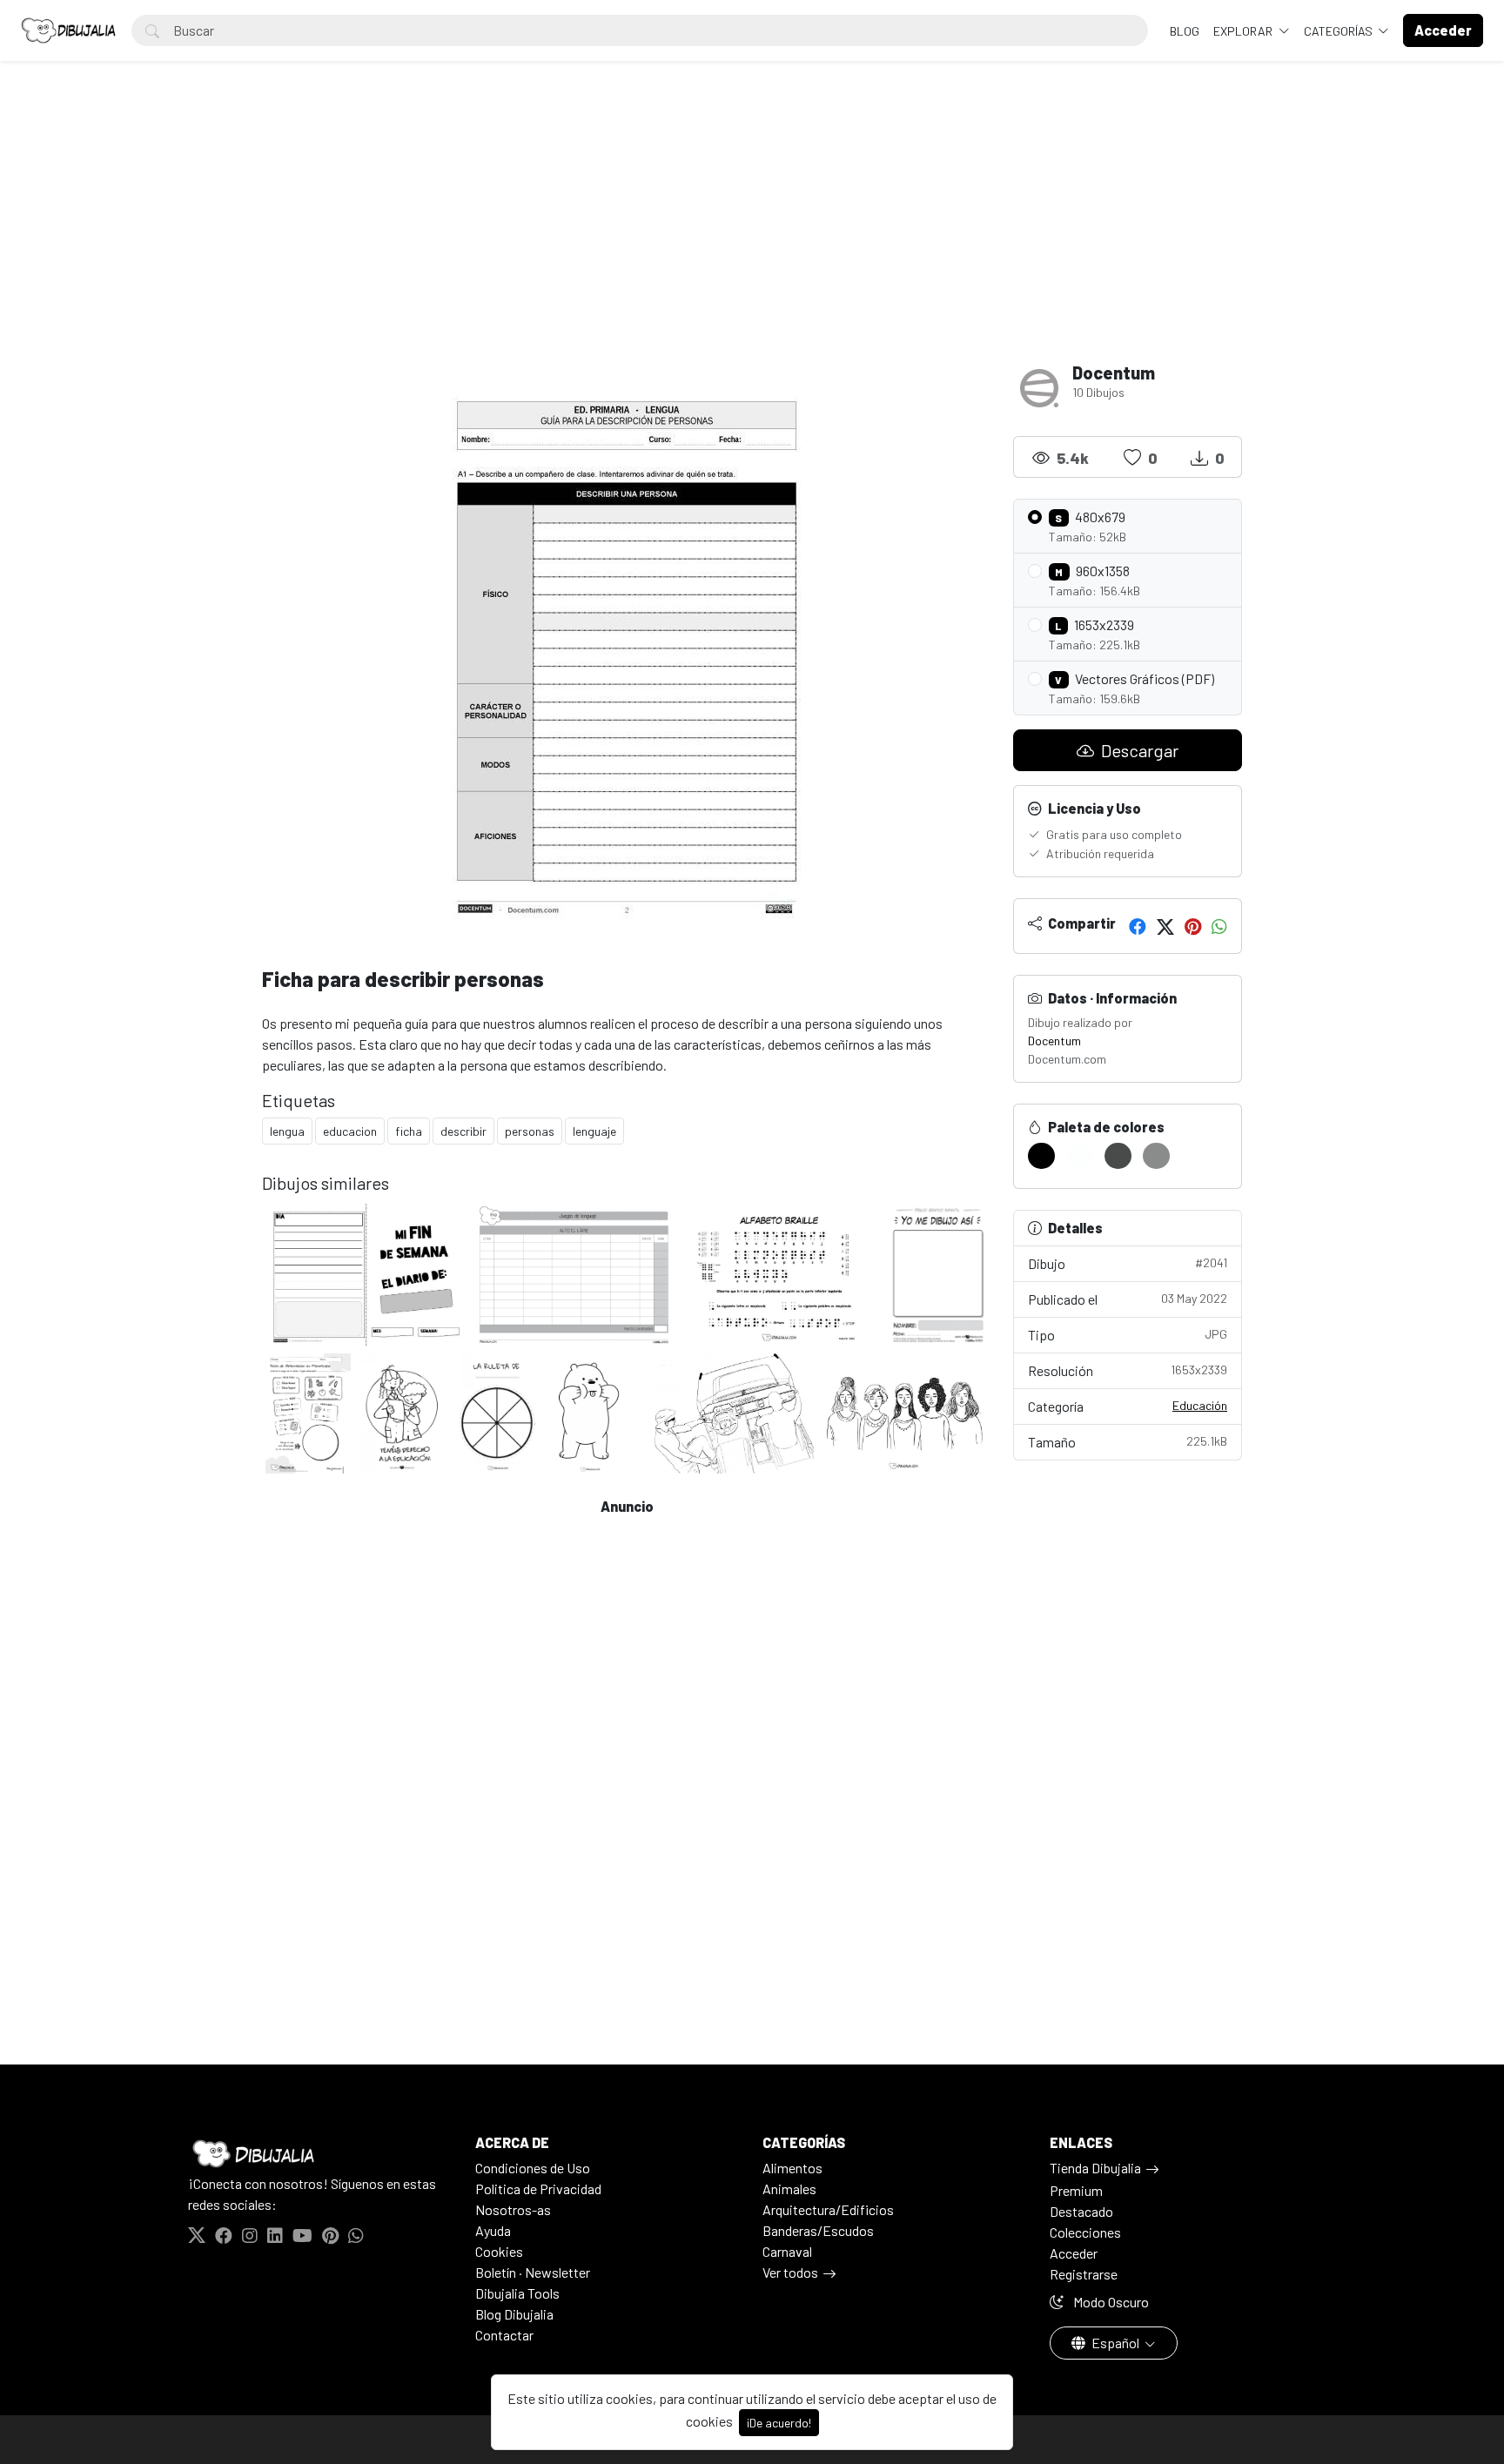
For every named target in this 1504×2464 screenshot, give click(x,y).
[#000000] (1041, 1156)
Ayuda (493, 2230)
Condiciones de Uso (533, 2168)
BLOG (1185, 31)
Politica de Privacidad (538, 2189)
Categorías (1339, 31)
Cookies (499, 2251)
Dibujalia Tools (517, 2293)
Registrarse (1084, 2274)
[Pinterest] (1193, 926)
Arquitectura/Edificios (828, 2209)
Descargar (1138, 750)
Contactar (504, 2335)
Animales (789, 2189)
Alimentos (792, 2168)
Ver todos (790, 2272)
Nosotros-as (513, 2209)
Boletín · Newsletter (533, 2272)
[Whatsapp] (1219, 926)
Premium (1076, 2190)
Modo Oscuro (1110, 2302)
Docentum (1054, 1041)
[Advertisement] (752, 232)
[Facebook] (1138, 926)
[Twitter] (1165, 926)
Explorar (1244, 31)
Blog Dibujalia (514, 2314)
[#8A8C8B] (1156, 1156)
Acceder (1074, 2253)
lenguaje (594, 1131)
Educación (1200, 1405)
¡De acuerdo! (779, 2423)
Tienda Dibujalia (1095, 2168)
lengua (287, 1131)
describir (463, 1131)
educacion (350, 1131)
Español (1115, 2343)
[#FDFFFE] (1080, 1156)
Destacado (1081, 2211)
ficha (409, 1131)
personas (530, 1131)
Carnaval (787, 2251)
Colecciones (1085, 2232)
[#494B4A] (1118, 1156)
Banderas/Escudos (818, 2230)
